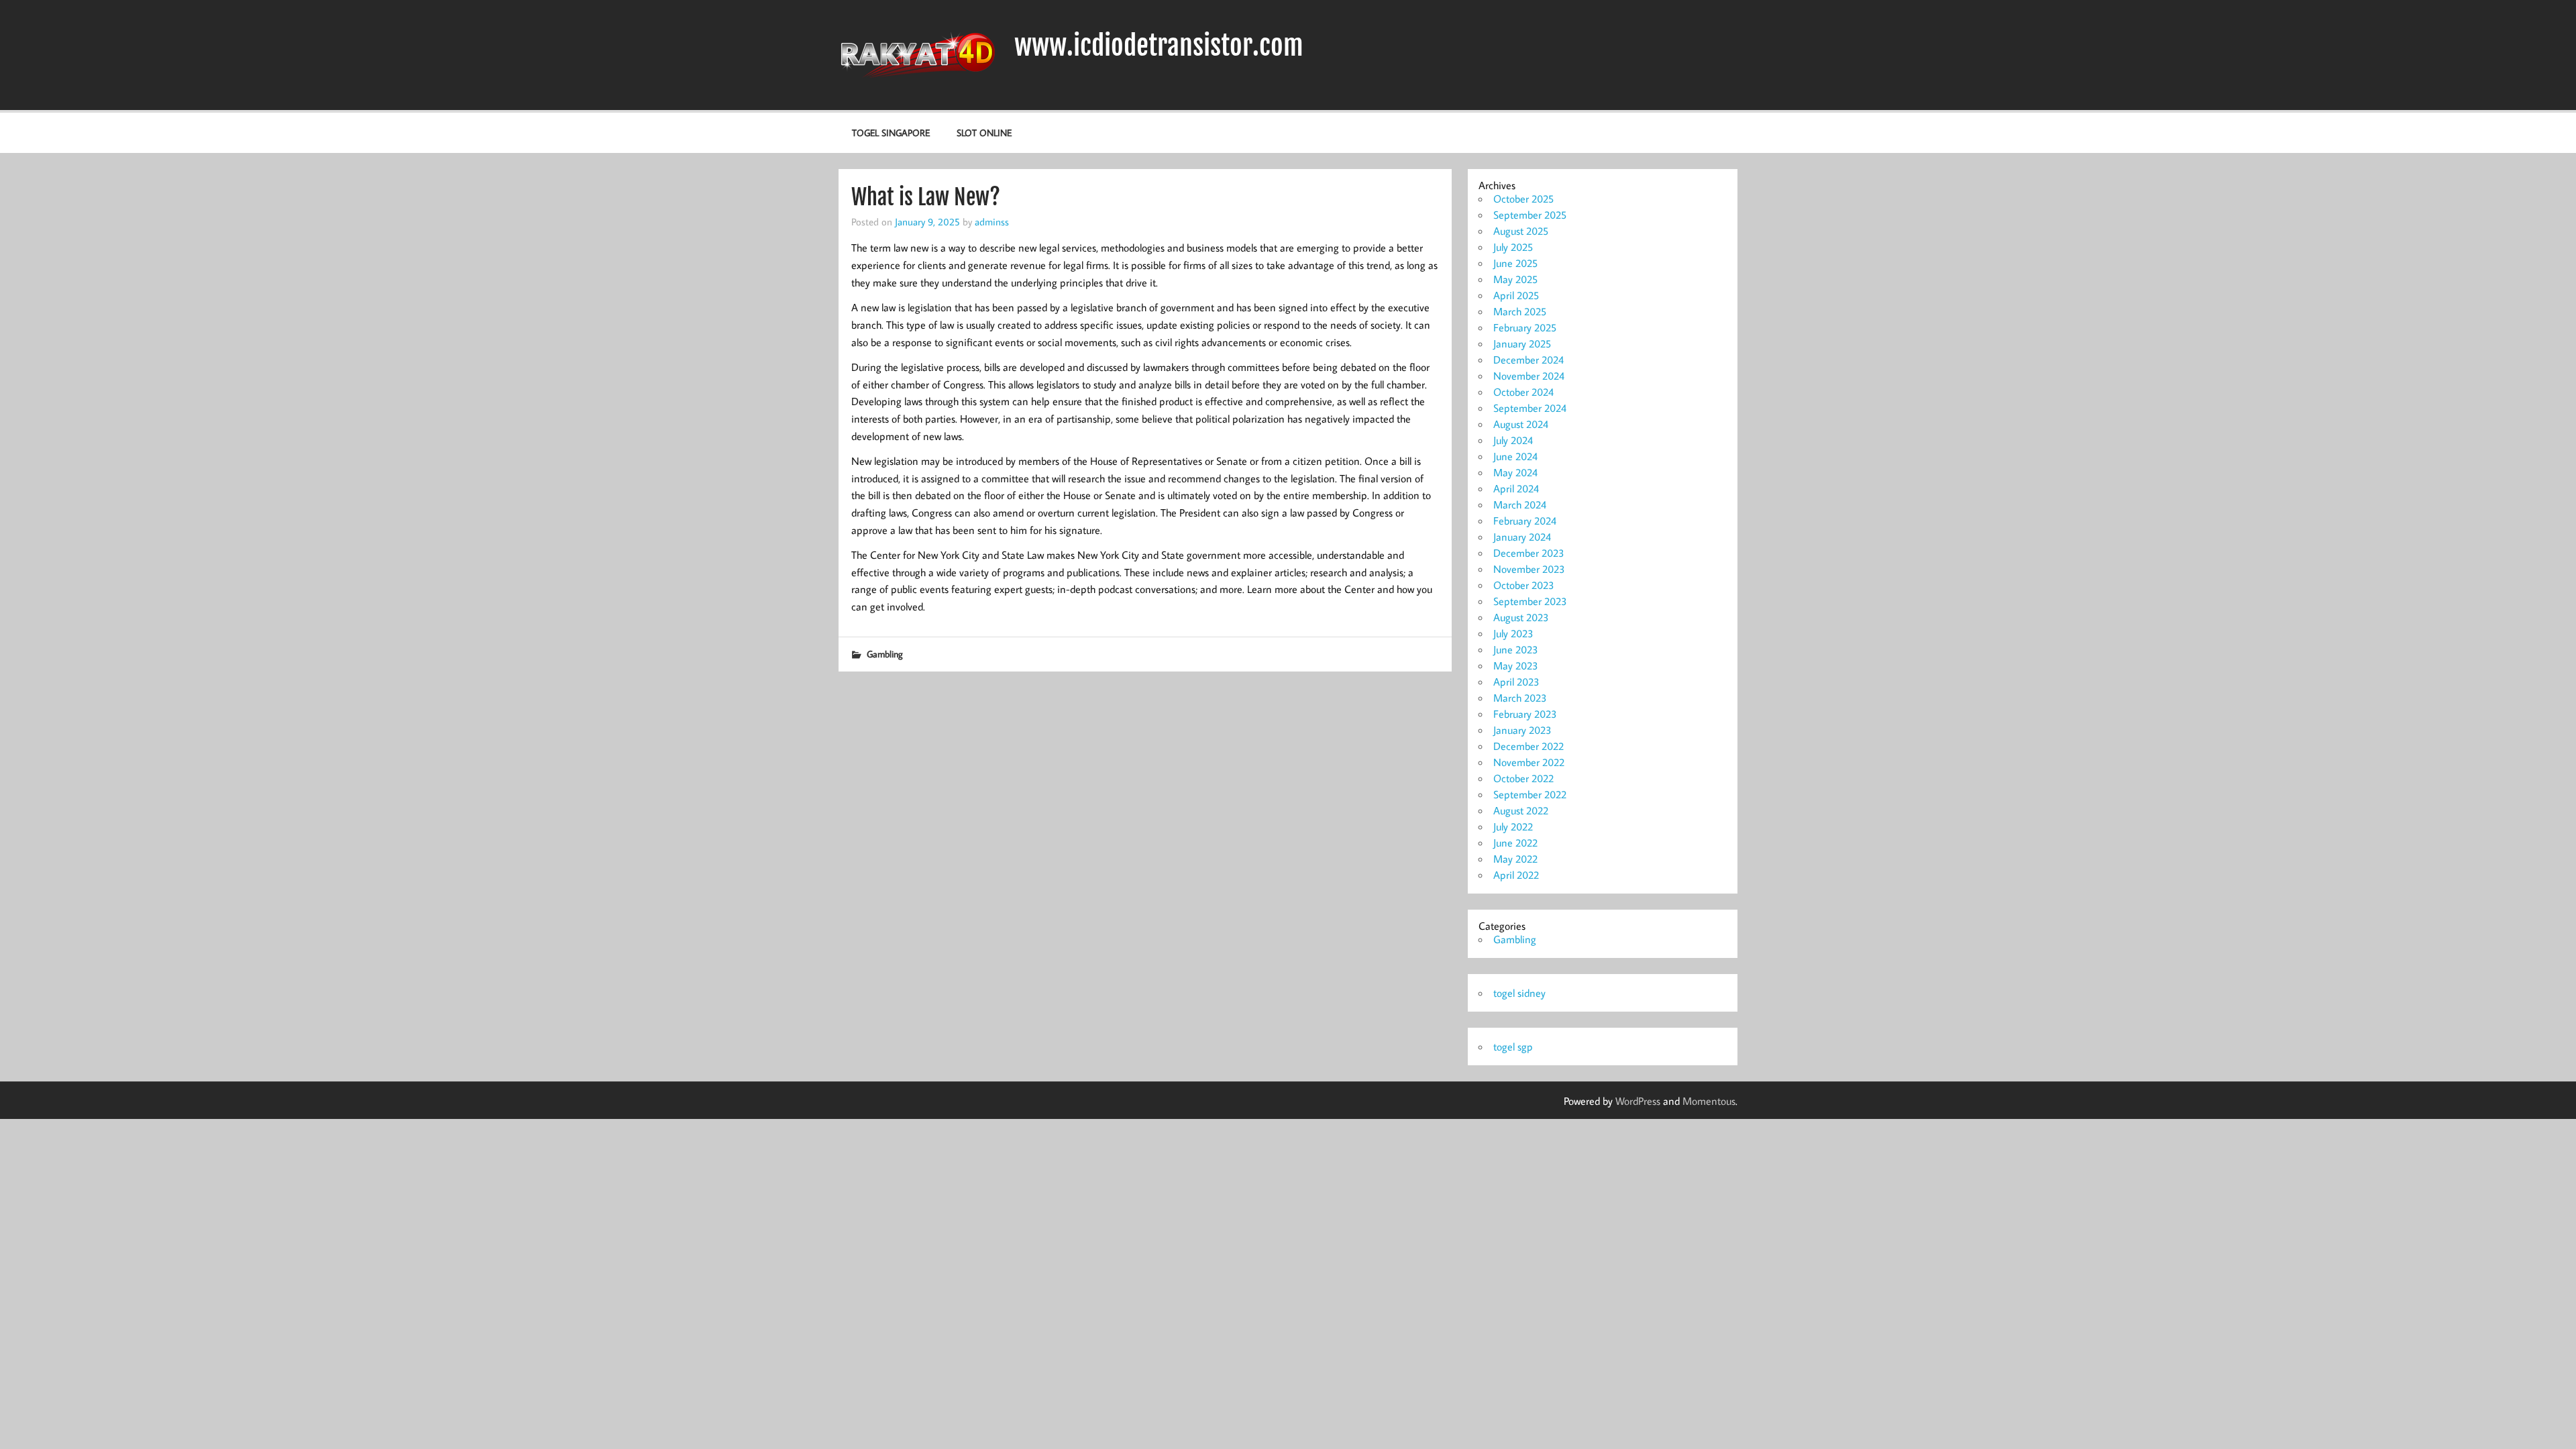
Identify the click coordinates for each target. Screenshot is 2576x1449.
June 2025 (1515, 263)
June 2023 (1516, 649)
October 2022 (1523, 778)
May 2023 (1516, 665)
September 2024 (1530, 408)
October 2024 (1523, 392)
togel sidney (1519, 993)
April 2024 (1516, 488)
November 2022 (1529, 762)
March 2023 (1520, 698)
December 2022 (1528, 746)
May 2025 (1515, 279)
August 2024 (1521, 424)
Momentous (1709, 1101)
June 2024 (1515, 456)
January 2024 (1522, 537)
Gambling (885, 654)
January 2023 (1522, 730)
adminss (992, 221)
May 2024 (1515, 472)
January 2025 (1522, 343)
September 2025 (1530, 215)
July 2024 (1513, 440)
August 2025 (1521, 231)
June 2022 (1515, 843)
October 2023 (1524, 585)
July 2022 (1513, 826)
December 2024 (1528, 360)
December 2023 (1529, 553)
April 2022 (1516, 875)
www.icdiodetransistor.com (1159, 46)
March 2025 (1520, 311)
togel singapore (891, 132)
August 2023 (1521, 617)
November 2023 (1529, 569)
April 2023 (1516, 682)
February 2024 (1525, 521)
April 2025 (1516, 295)
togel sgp (1513, 1046)
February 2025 (1525, 327)
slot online (984, 132)
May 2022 (1515, 859)
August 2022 (1521, 810)
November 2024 (1529, 376)
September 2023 (1530, 601)
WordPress (1638, 1101)
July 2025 (1513, 247)
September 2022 (1530, 794)
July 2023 (1513, 633)
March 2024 (1520, 504)
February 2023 (1525, 714)
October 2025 (1523, 199)
